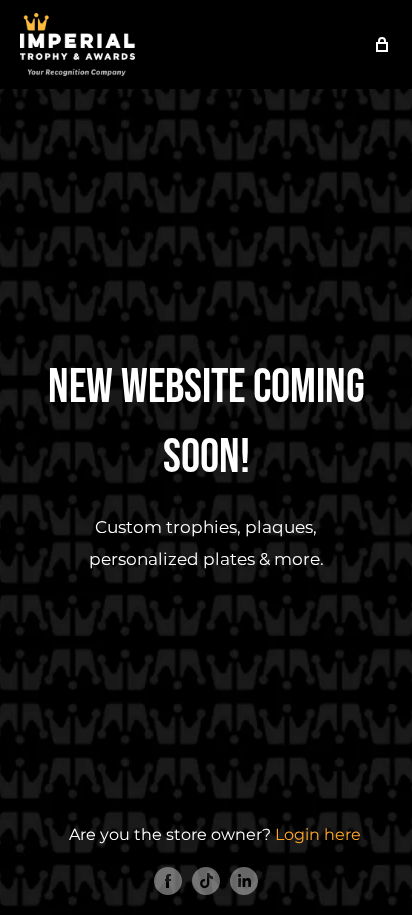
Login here (318, 834)
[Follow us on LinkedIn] (244, 880)
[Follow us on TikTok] (206, 880)
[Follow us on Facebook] (168, 880)
